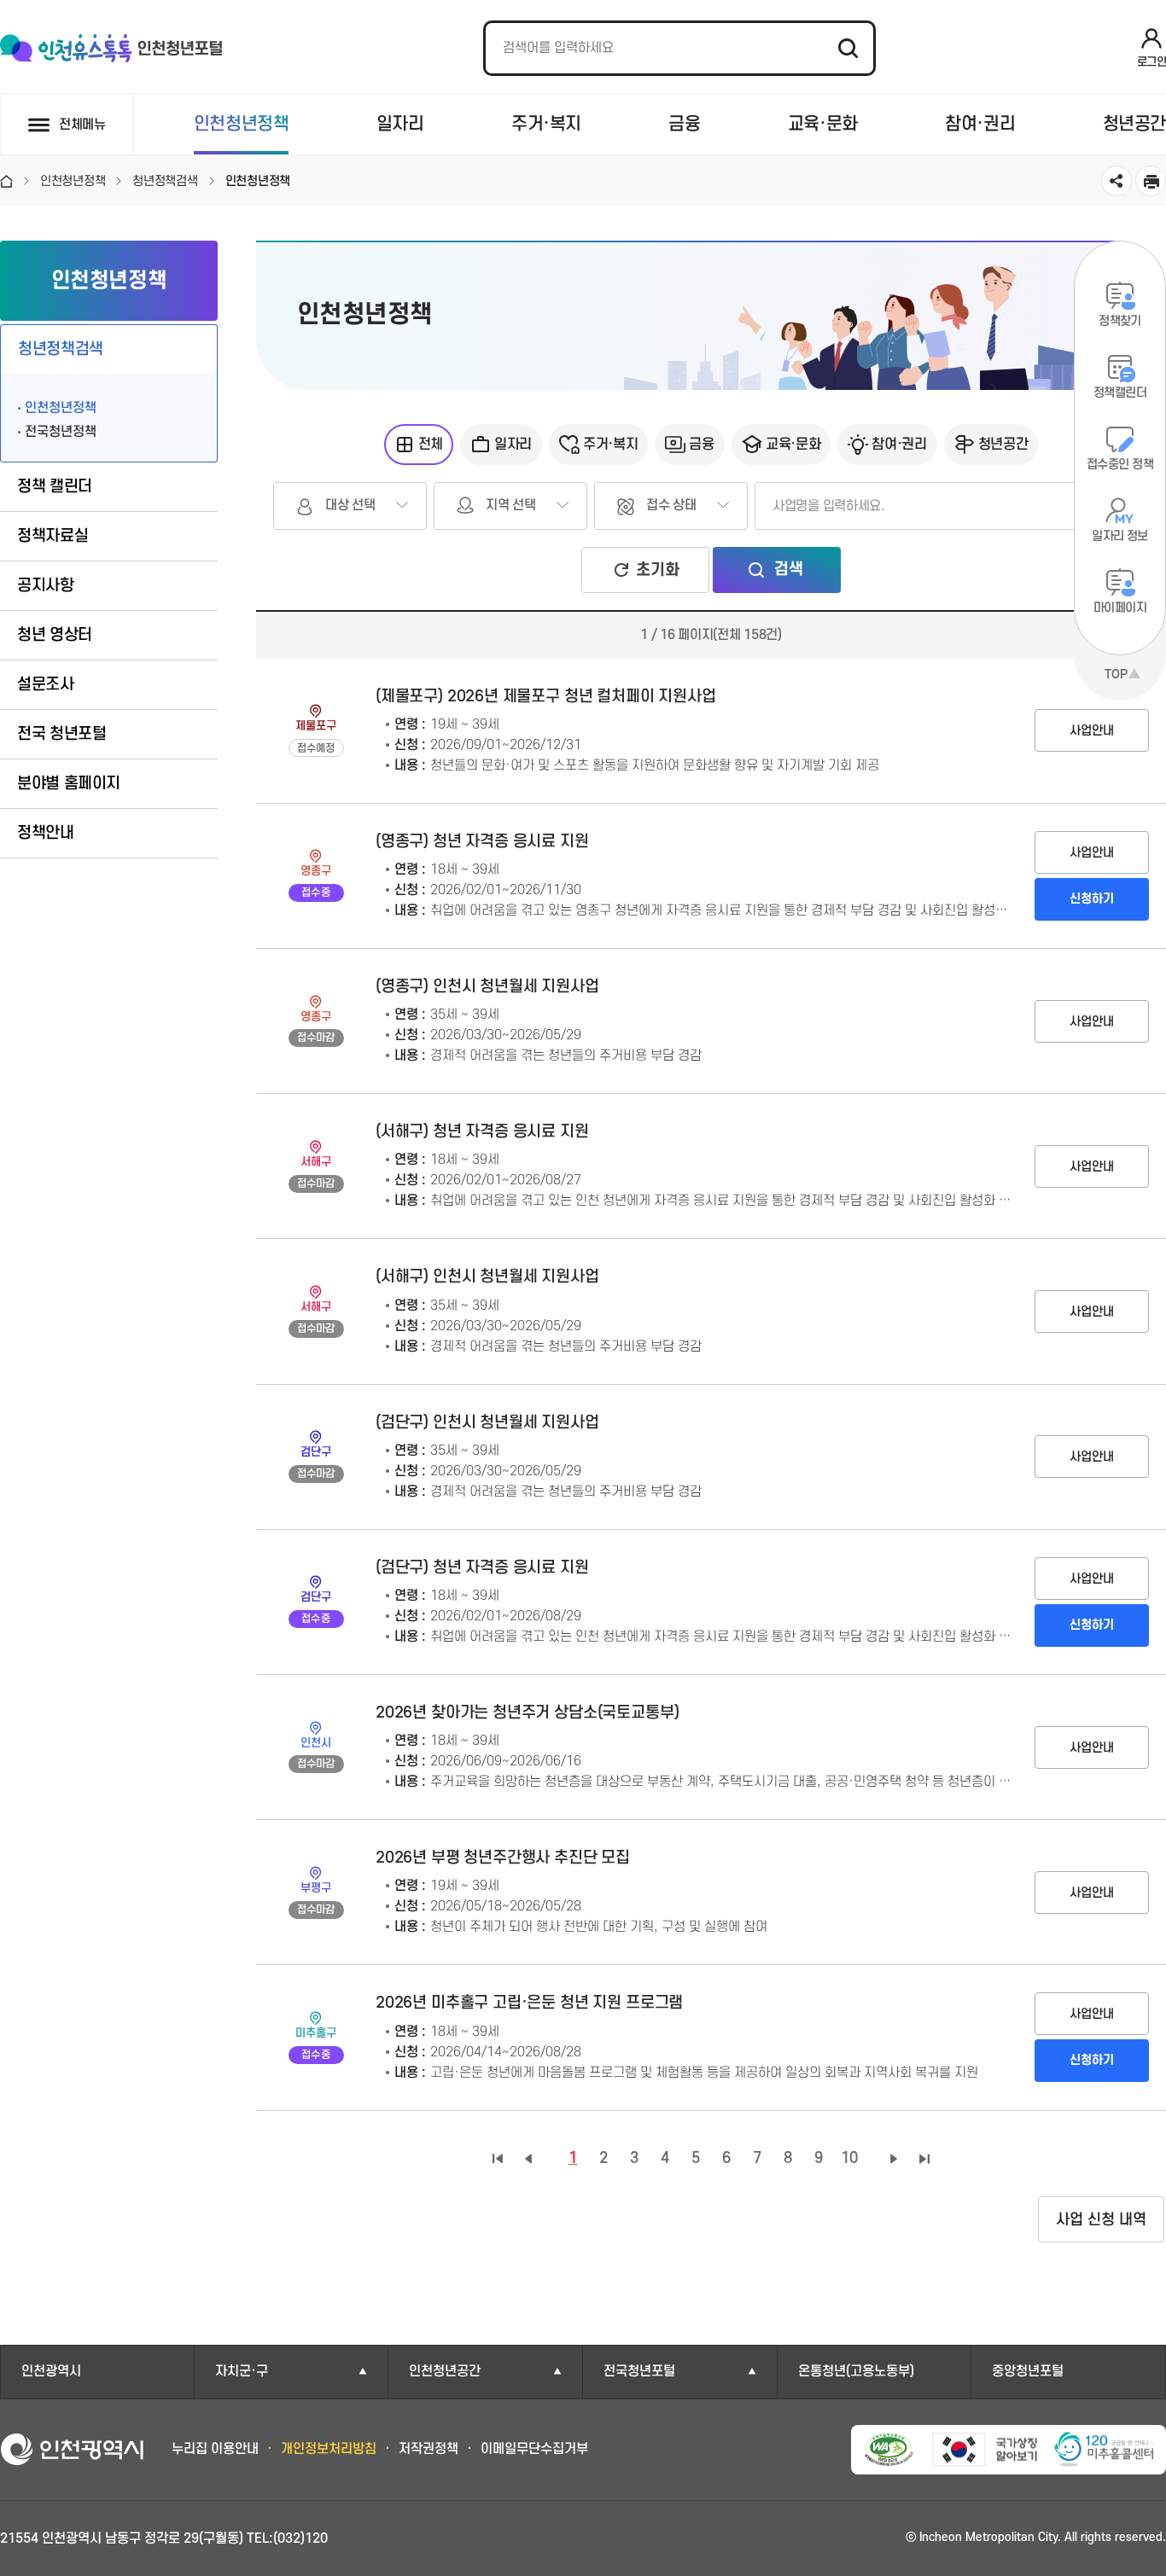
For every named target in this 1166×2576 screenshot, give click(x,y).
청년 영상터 (55, 635)
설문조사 (46, 685)
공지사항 (46, 586)
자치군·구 (242, 2371)
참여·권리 (980, 124)
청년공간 (1134, 124)
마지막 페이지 (924, 2159)
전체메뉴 (82, 125)
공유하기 (1116, 181)
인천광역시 (51, 2371)
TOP (1116, 675)
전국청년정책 (61, 432)
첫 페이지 (498, 2159)
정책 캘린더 (55, 487)
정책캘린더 (1120, 393)
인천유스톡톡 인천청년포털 (111, 49)
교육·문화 (823, 124)
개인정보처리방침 (329, 2449)
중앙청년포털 (1028, 2371)
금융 (684, 124)
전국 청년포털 (61, 734)
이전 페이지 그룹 (528, 2159)
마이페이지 (1120, 608)
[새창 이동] (889, 2449)
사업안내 (1092, 731)
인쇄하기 (1151, 181)
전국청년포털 (639, 2371)
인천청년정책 (242, 124)
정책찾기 (1120, 321)
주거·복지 (546, 124)
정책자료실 (52, 536)
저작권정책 (429, 2449)
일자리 (400, 124)
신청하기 (1092, 899)
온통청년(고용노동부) (856, 2371)
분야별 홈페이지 (69, 784)
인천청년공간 (445, 2371)
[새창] (1104, 2450)
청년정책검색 (61, 349)
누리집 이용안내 (215, 2449)
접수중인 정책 (1120, 465)
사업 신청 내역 (1101, 2220)
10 (849, 2158)
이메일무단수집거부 (534, 2449)
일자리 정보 (1120, 536)
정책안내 (46, 833)
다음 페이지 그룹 (894, 2159)
